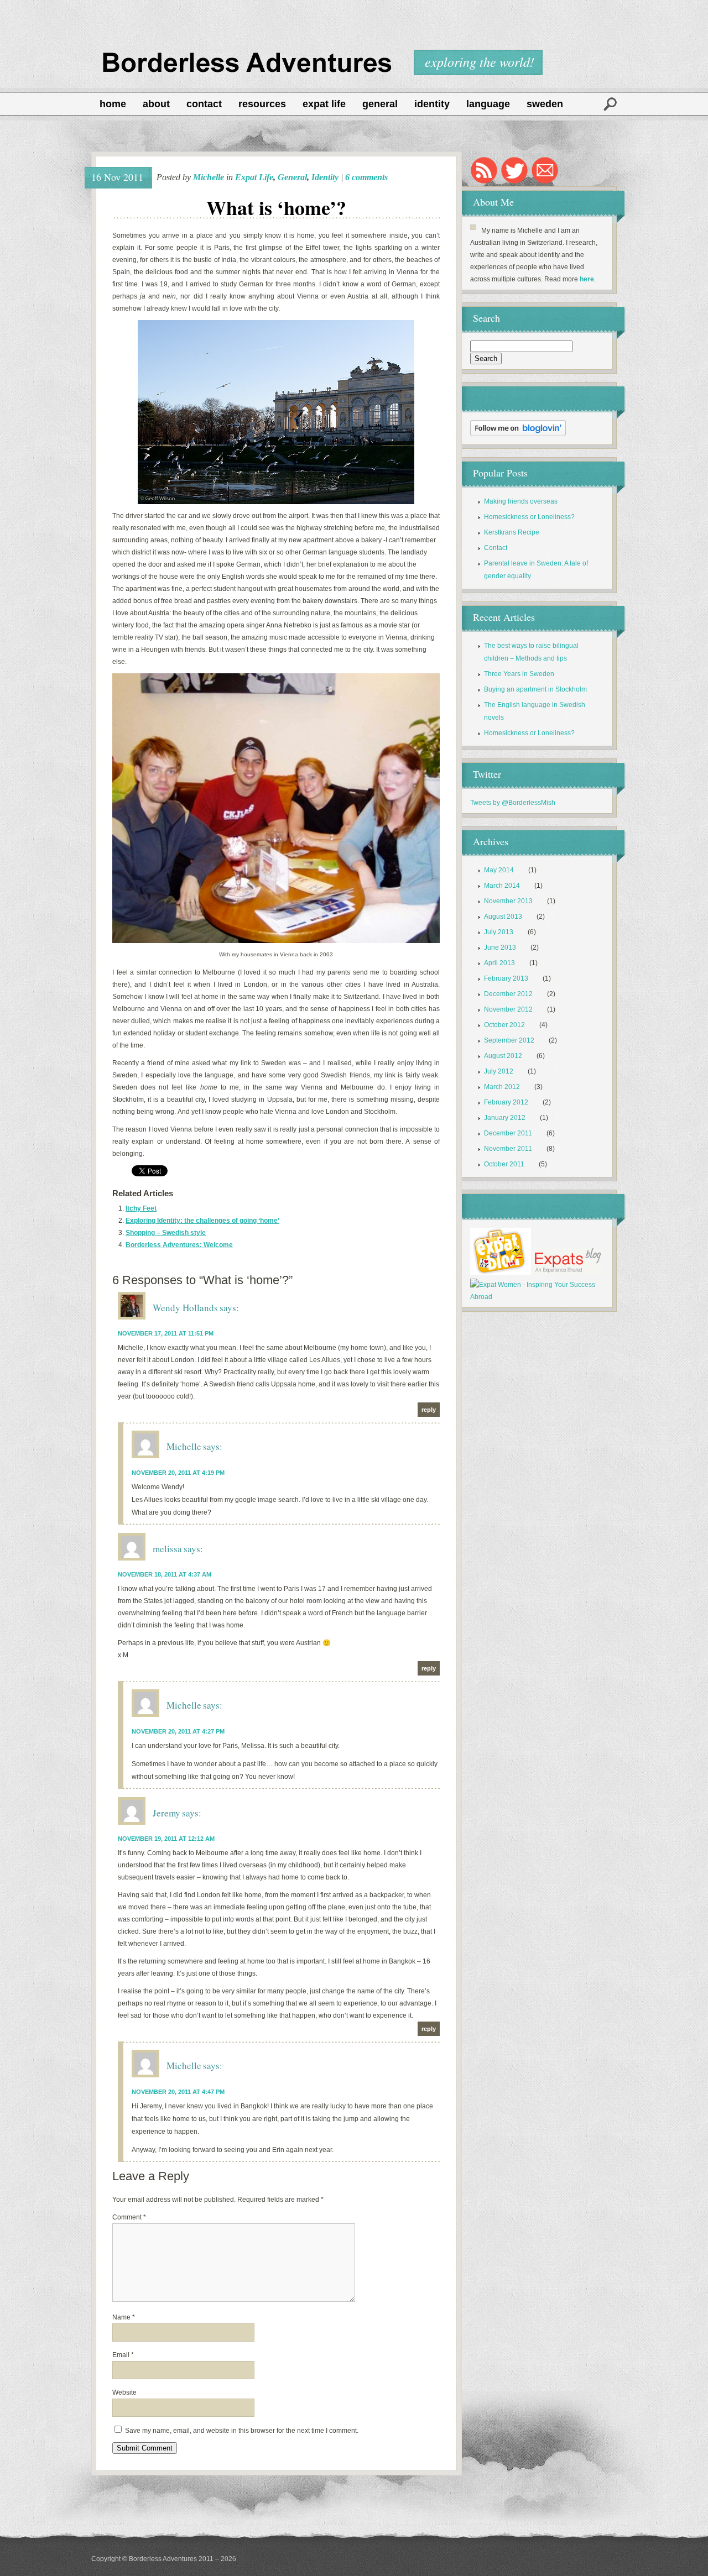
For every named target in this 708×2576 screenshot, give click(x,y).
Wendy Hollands (185, 1308)
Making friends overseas (521, 501)
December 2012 (508, 994)
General (380, 104)
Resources (262, 104)
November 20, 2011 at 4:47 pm (178, 2092)
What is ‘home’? (276, 207)
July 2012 (499, 1071)
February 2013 (506, 978)
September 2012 (509, 1040)
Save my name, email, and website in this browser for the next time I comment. (242, 2431)
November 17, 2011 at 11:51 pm (166, 1333)
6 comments (366, 177)
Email (123, 2355)
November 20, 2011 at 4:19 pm (178, 1473)
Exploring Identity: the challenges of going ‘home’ (202, 1221)
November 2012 (508, 1009)
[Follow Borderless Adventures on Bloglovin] (518, 434)
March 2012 (502, 1087)
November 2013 (508, 901)
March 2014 (502, 886)
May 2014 (499, 870)
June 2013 (500, 947)
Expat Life (324, 104)
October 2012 (504, 1025)
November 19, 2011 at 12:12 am (166, 1839)
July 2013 (499, 932)
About (156, 104)
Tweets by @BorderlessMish (513, 803)
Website (124, 2392)
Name (124, 2317)
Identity (432, 104)
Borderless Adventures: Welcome (179, 1245)
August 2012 (503, 1056)
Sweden (545, 104)
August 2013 (503, 917)
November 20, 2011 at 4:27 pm (178, 1731)
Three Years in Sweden (519, 674)
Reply (429, 1410)
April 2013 (499, 963)
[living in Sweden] (501, 1273)
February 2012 (506, 1102)
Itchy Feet (141, 1208)
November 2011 (508, 1149)
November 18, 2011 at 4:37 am (165, 1574)
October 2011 (504, 1164)
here (587, 279)
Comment (129, 2217)
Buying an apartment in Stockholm (535, 689)
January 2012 (505, 1118)
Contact (204, 104)
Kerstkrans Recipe (512, 532)
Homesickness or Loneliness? (529, 517)
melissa (167, 1549)
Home (113, 104)
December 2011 (508, 1133)
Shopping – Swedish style (166, 1233)
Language (488, 104)
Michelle (209, 177)
